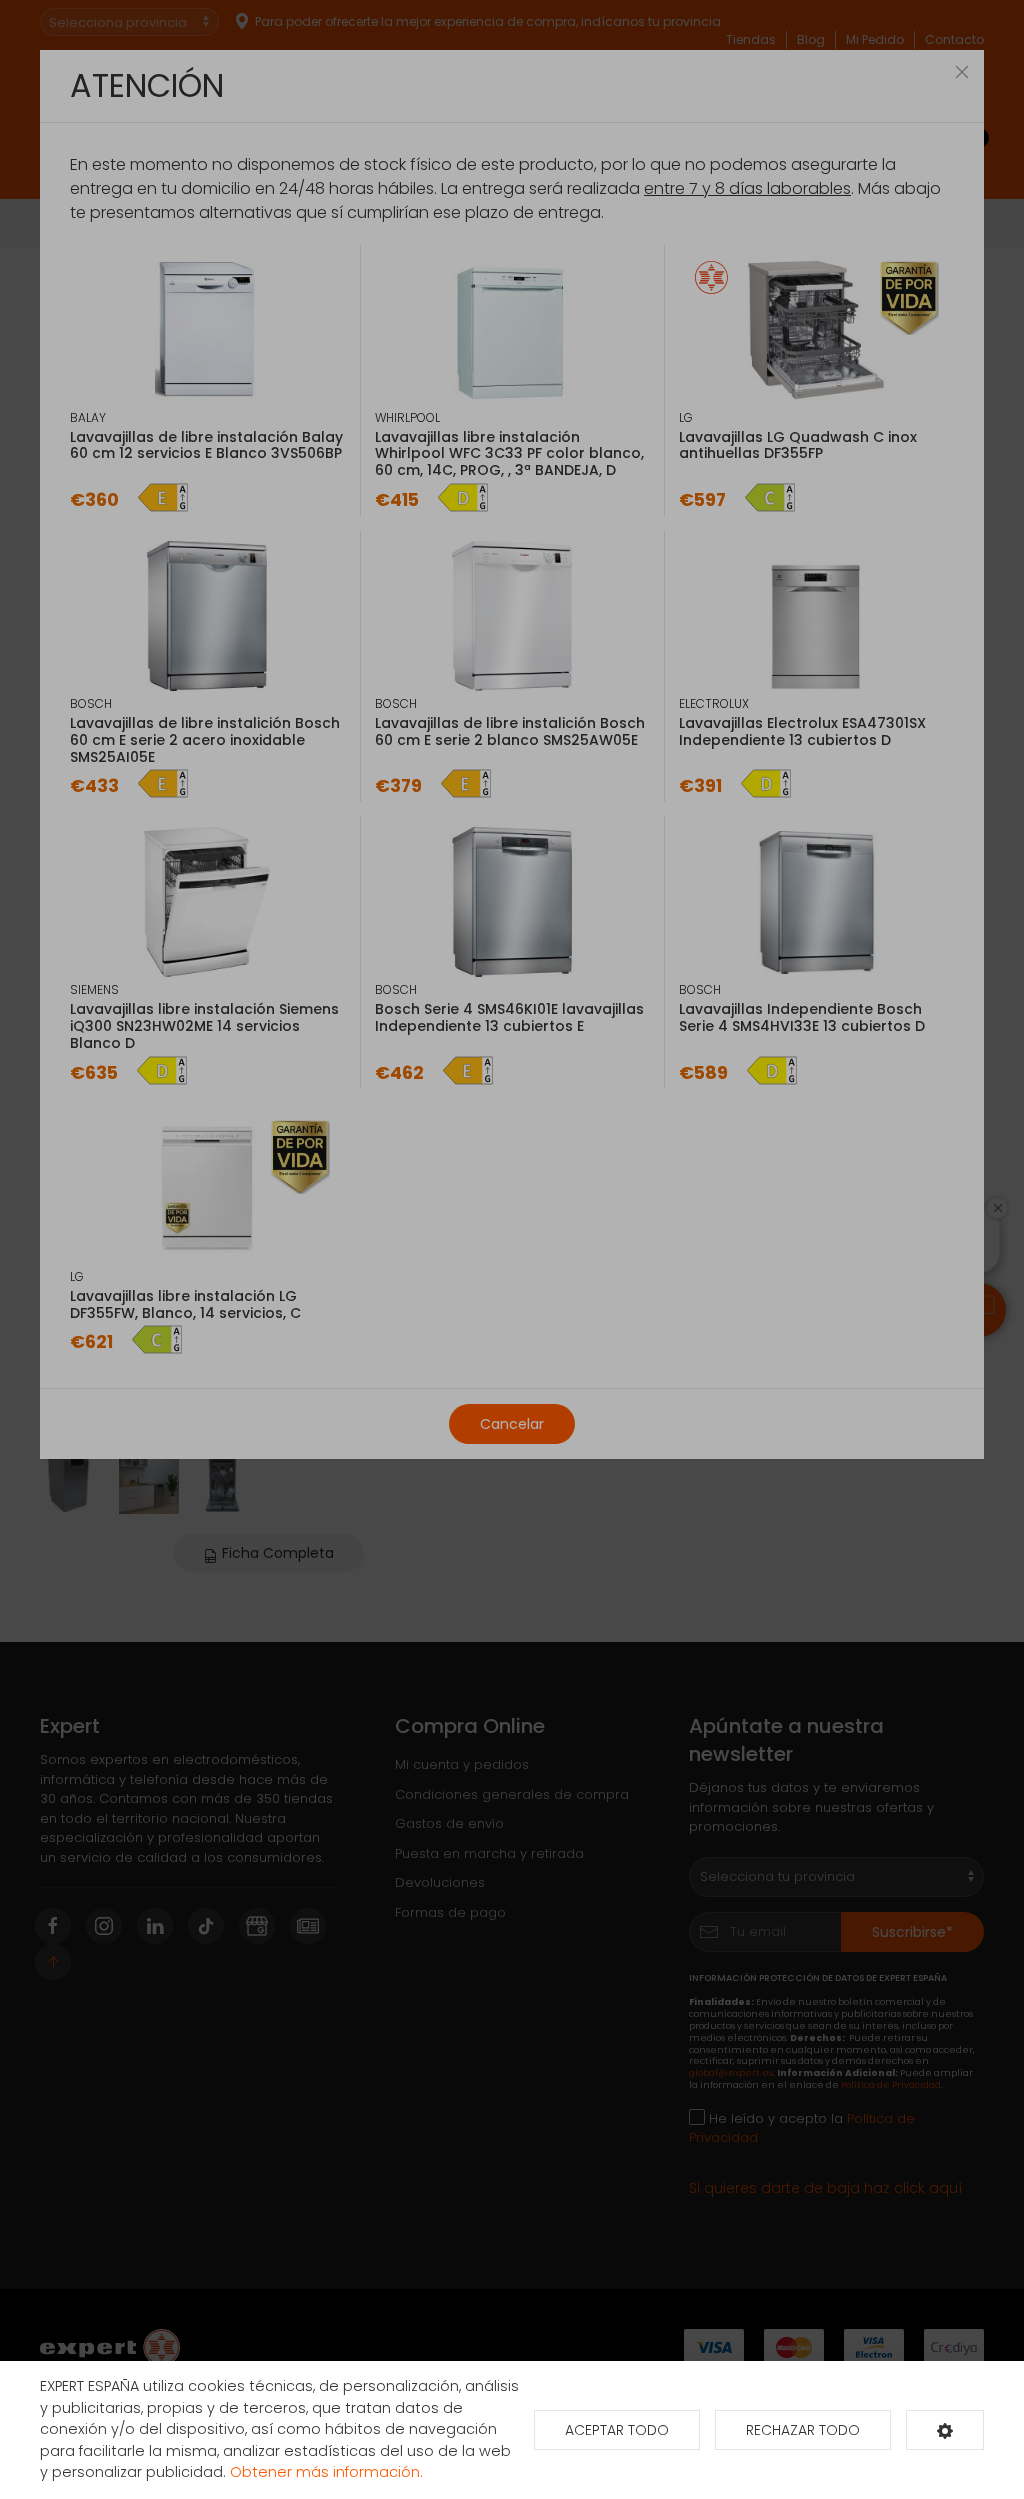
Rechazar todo (803, 2430)
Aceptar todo (617, 2430)
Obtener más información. (326, 2472)
